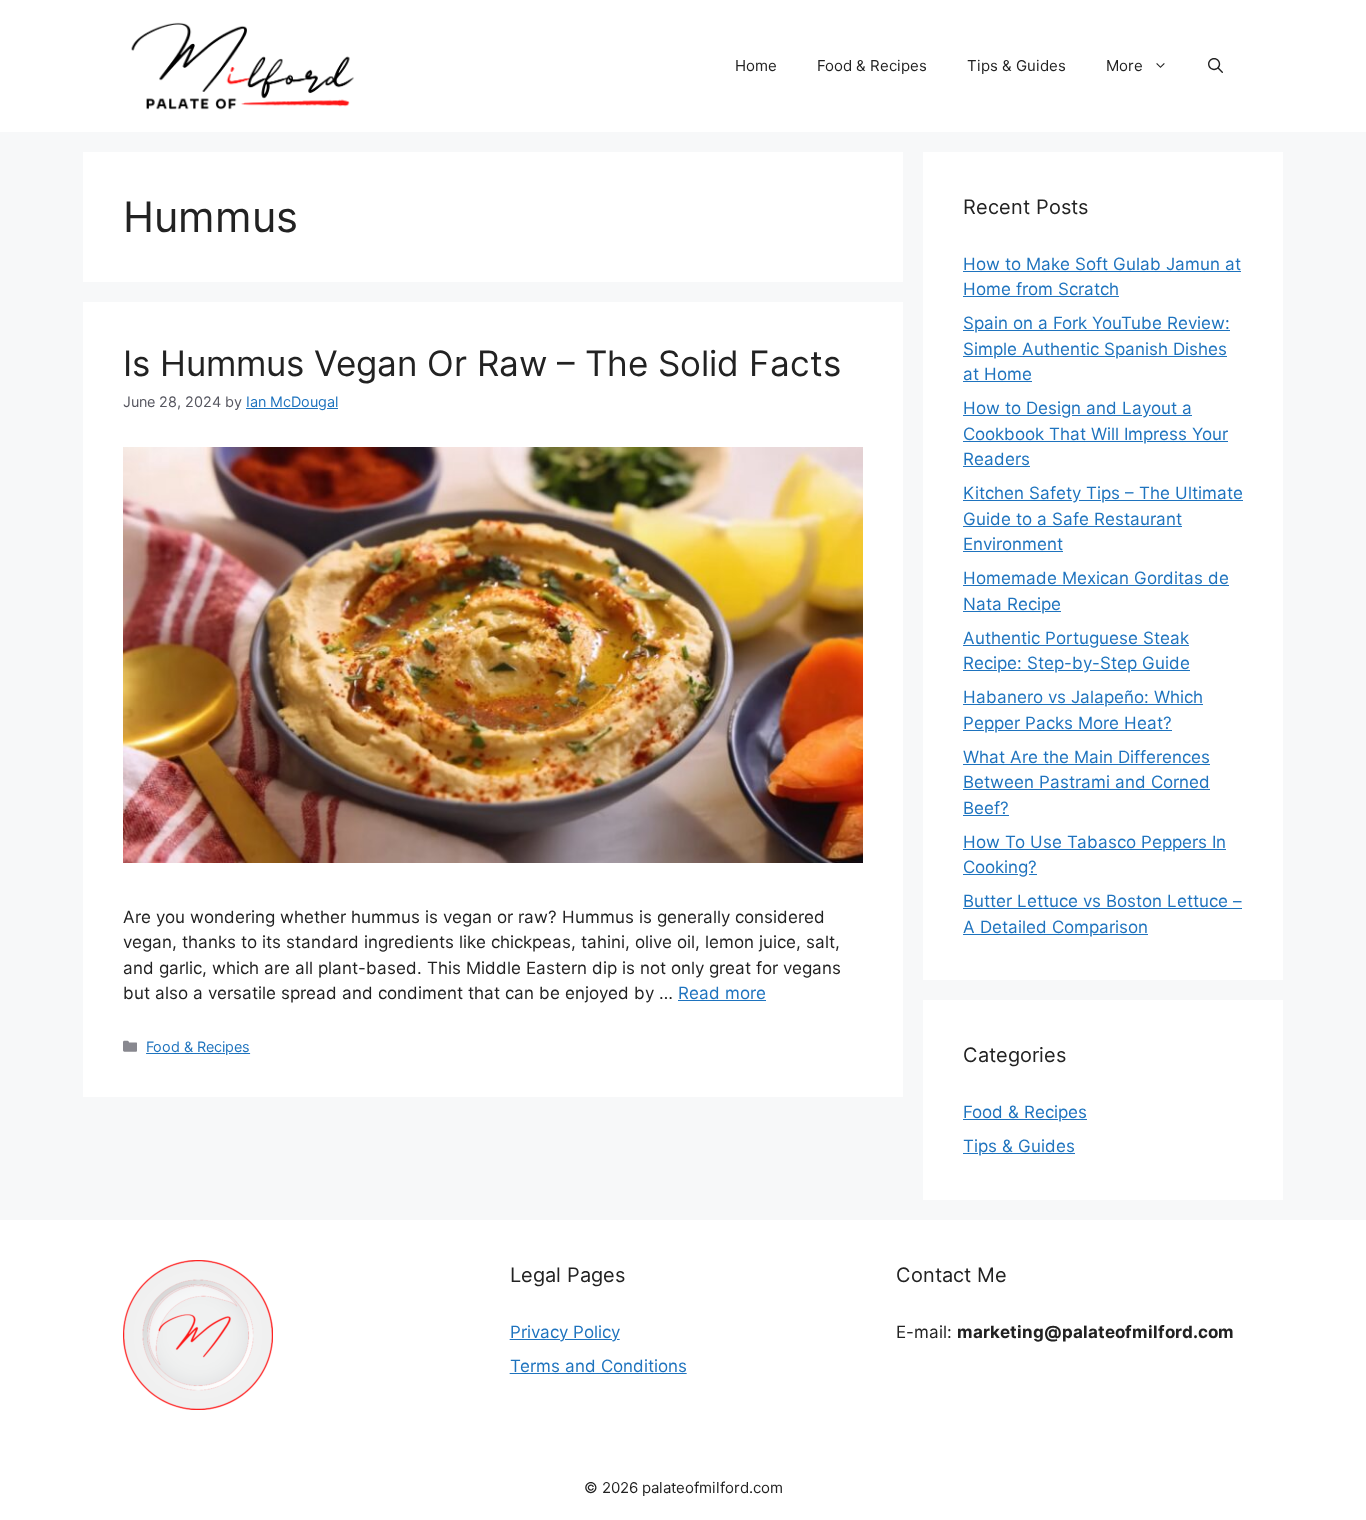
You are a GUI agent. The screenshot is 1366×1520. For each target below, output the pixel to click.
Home (756, 65)
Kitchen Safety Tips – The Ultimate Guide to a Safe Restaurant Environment (1103, 518)
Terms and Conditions (598, 1366)
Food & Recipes (872, 65)
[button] (1215, 66)
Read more (722, 993)
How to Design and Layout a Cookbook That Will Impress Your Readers (1095, 433)
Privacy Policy (565, 1332)
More (1124, 65)
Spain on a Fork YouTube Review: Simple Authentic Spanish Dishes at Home (1096, 348)
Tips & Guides (1016, 65)
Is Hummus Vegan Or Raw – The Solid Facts (482, 363)
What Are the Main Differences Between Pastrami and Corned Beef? (1086, 782)
